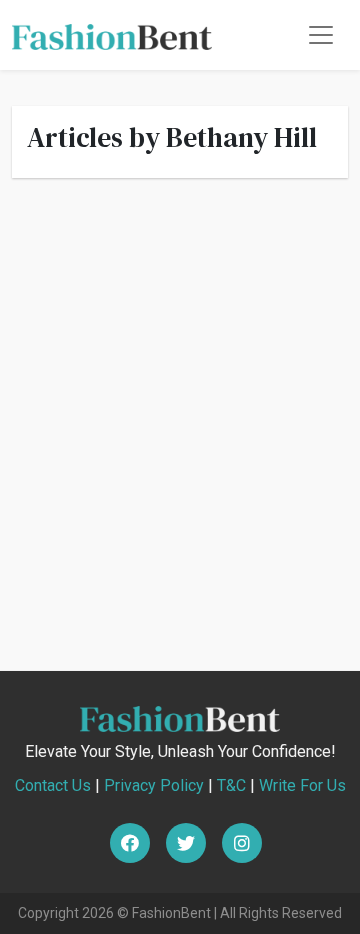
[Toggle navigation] (321, 35)
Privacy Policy (154, 785)
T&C (231, 785)
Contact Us (53, 785)
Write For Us (302, 785)
